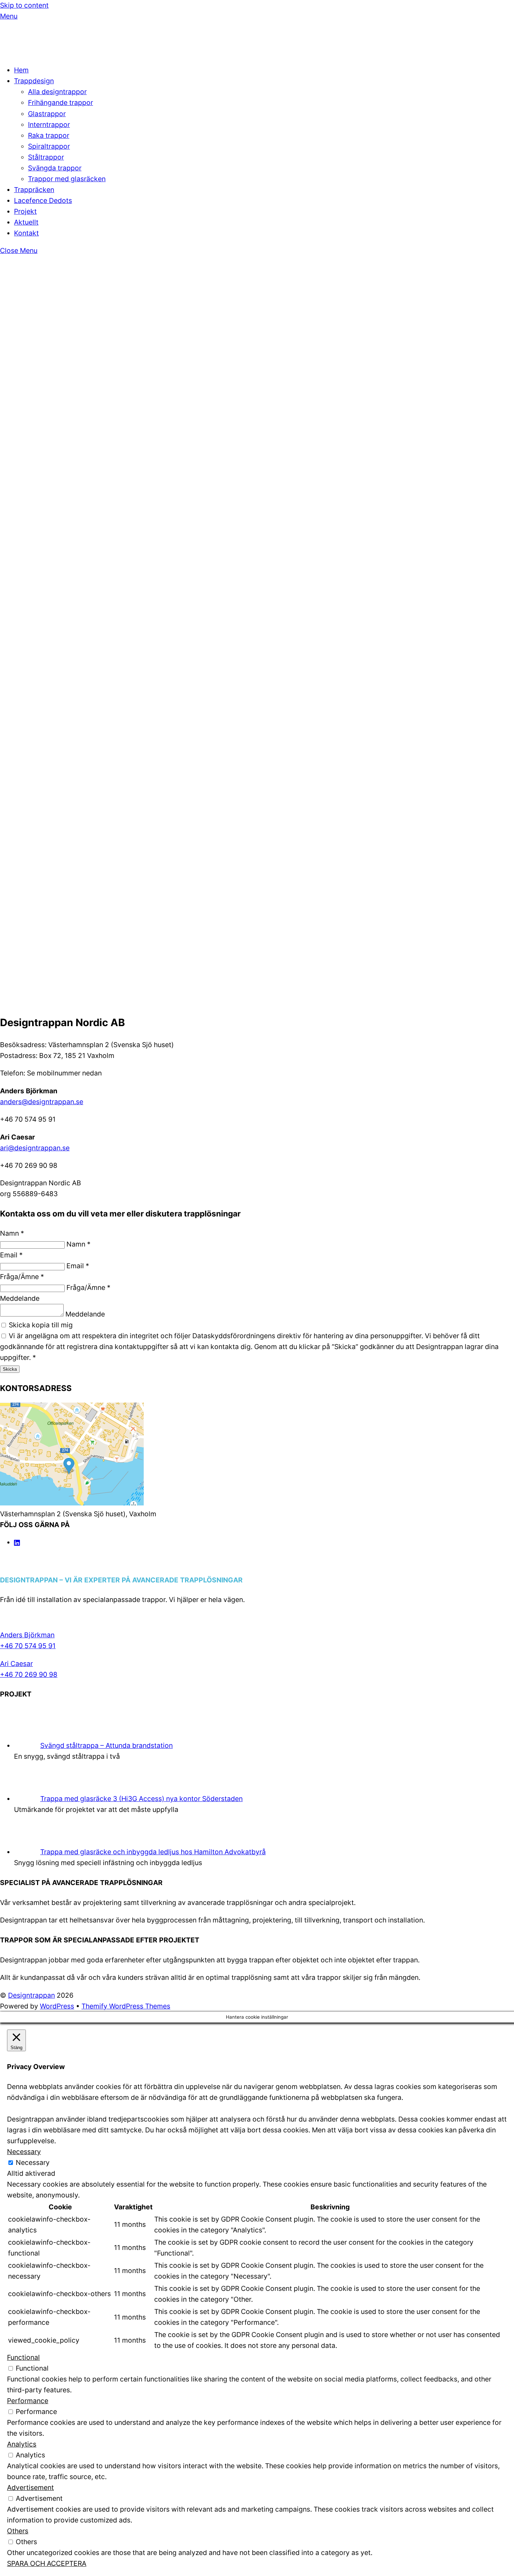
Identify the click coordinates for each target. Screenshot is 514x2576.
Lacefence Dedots (43, 200)
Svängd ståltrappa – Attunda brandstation (106, 1745)
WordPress (57, 2006)
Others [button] (18, 2531)
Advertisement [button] (30, 2487)
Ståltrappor (46, 157)
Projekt (25, 211)
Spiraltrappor (49, 146)
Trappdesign (34, 81)
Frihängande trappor (60, 103)
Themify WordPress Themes (126, 2006)
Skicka (10, 1369)
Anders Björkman (27, 1635)
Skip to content (24, 5)
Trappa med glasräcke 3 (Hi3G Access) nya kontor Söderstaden (141, 1799)
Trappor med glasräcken (67, 179)
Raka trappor (49, 135)
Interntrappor (49, 125)
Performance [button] (28, 2401)
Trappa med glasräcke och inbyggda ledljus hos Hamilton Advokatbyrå (153, 1852)
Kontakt (26, 233)
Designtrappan (31, 1995)
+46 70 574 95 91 (28, 1646)
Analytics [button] (22, 2444)
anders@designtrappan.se (42, 1102)
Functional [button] (23, 2357)
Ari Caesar (16, 1664)
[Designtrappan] (42, 52)
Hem (21, 70)
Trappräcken (34, 190)
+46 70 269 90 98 (29, 1674)
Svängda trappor (55, 168)
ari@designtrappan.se (35, 1148)
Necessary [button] (24, 2152)
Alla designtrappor (57, 92)
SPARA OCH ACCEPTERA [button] (47, 2563)
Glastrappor (47, 114)
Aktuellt (26, 222)
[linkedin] (17, 1542)
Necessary (33, 2162)
